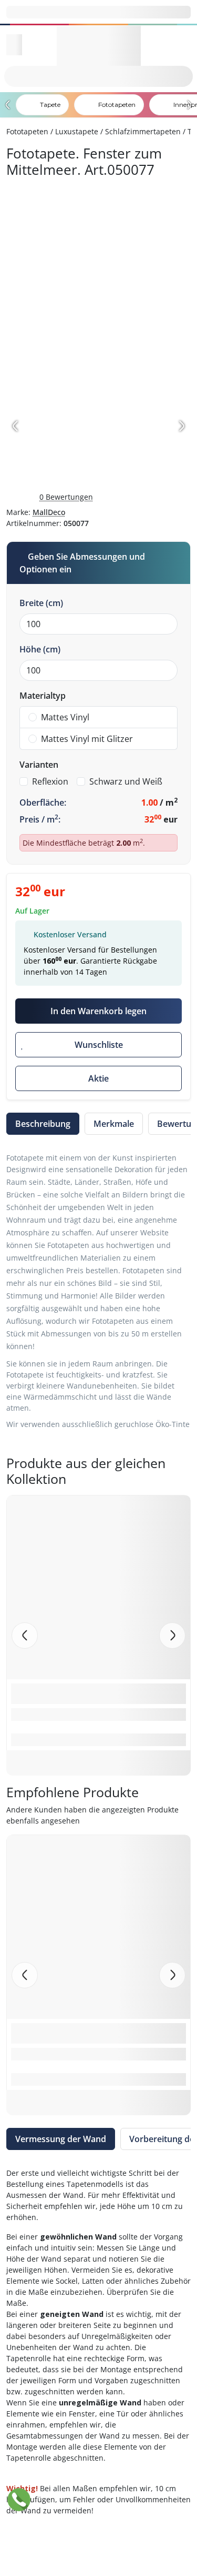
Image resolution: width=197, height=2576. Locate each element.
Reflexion (50, 781)
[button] (172, 1636)
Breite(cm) (41, 603)
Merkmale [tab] (114, 1124)
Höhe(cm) (40, 649)
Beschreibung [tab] (43, 1124)
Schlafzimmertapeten (143, 131)
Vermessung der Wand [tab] (61, 2139)
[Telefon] (19, 2500)
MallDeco (49, 512)
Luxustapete (77, 131)
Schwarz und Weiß (126, 781)
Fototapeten (27, 131)
